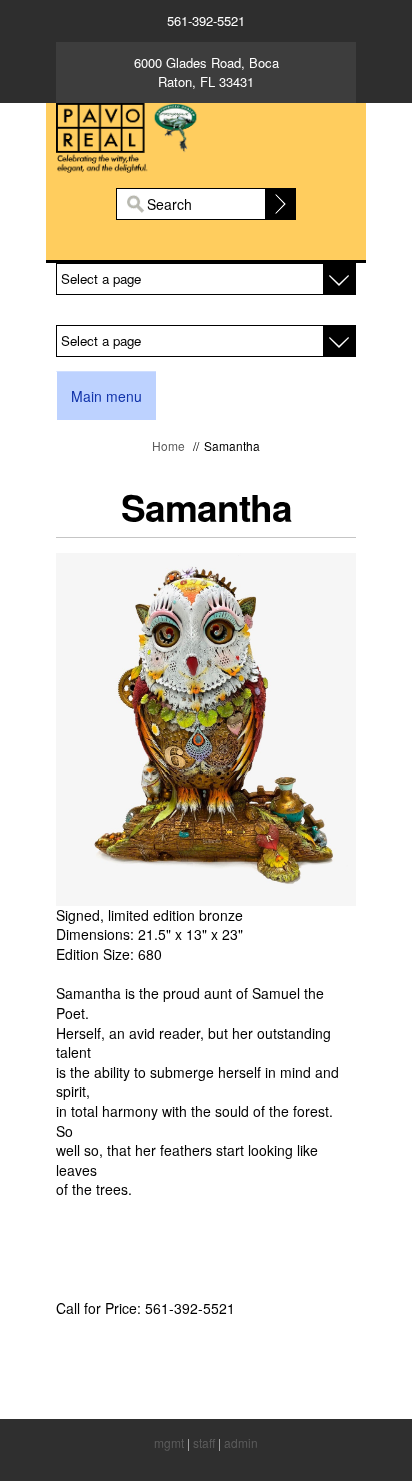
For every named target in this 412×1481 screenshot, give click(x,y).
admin (241, 1442)
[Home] (206, 135)
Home (168, 445)
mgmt (169, 1442)
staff (204, 1442)
